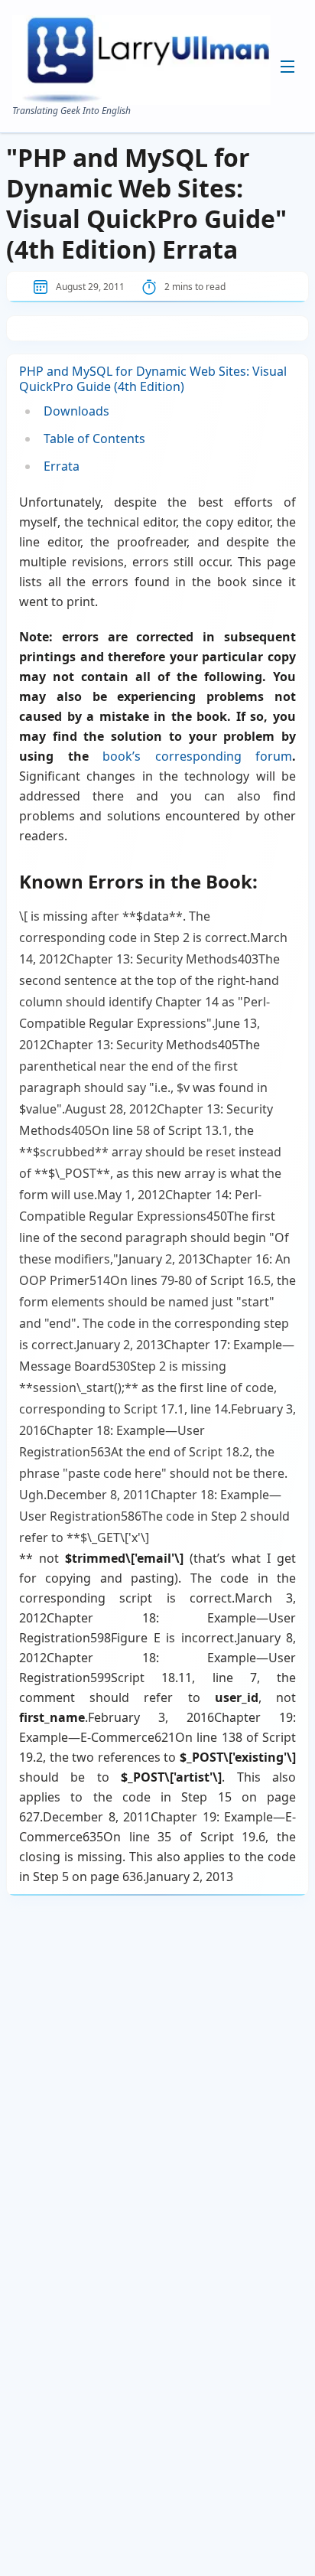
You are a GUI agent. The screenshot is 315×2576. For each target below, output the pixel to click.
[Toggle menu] (287, 67)
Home (164, 84)
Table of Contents (94, 439)
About (164, 109)
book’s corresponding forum (197, 756)
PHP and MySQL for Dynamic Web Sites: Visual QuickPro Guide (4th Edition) (153, 379)
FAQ (161, 181)
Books (164, 132)
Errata (62, 466)
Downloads (175, 156)
